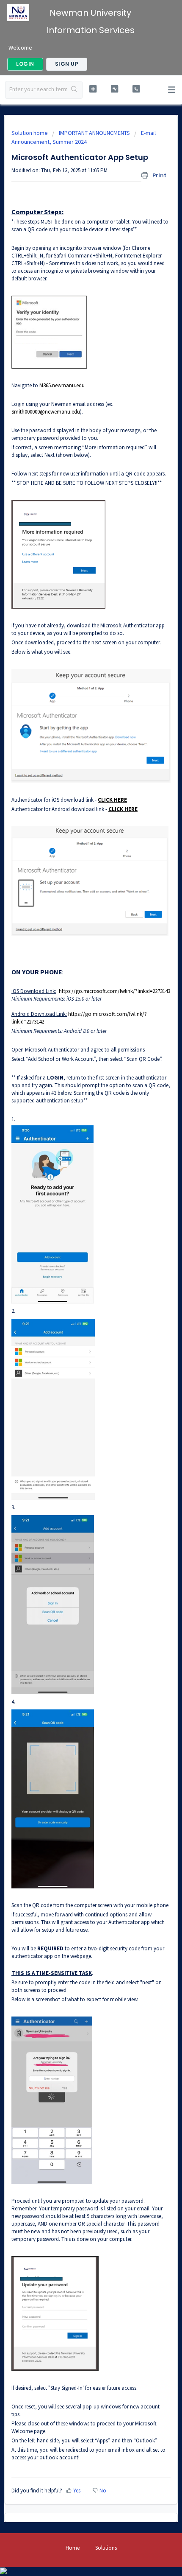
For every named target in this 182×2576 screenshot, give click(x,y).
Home (73, 2548)
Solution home (30, 133)
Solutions (106, 2548)
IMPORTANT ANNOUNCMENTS (94, 133)
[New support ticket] (93, 89)
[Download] (75, 1325)
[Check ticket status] (114, 89)
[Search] (74, 90)
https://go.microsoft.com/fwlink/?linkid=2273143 (114, 991)
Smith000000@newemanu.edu (46, 412)
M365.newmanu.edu (62, 385)
